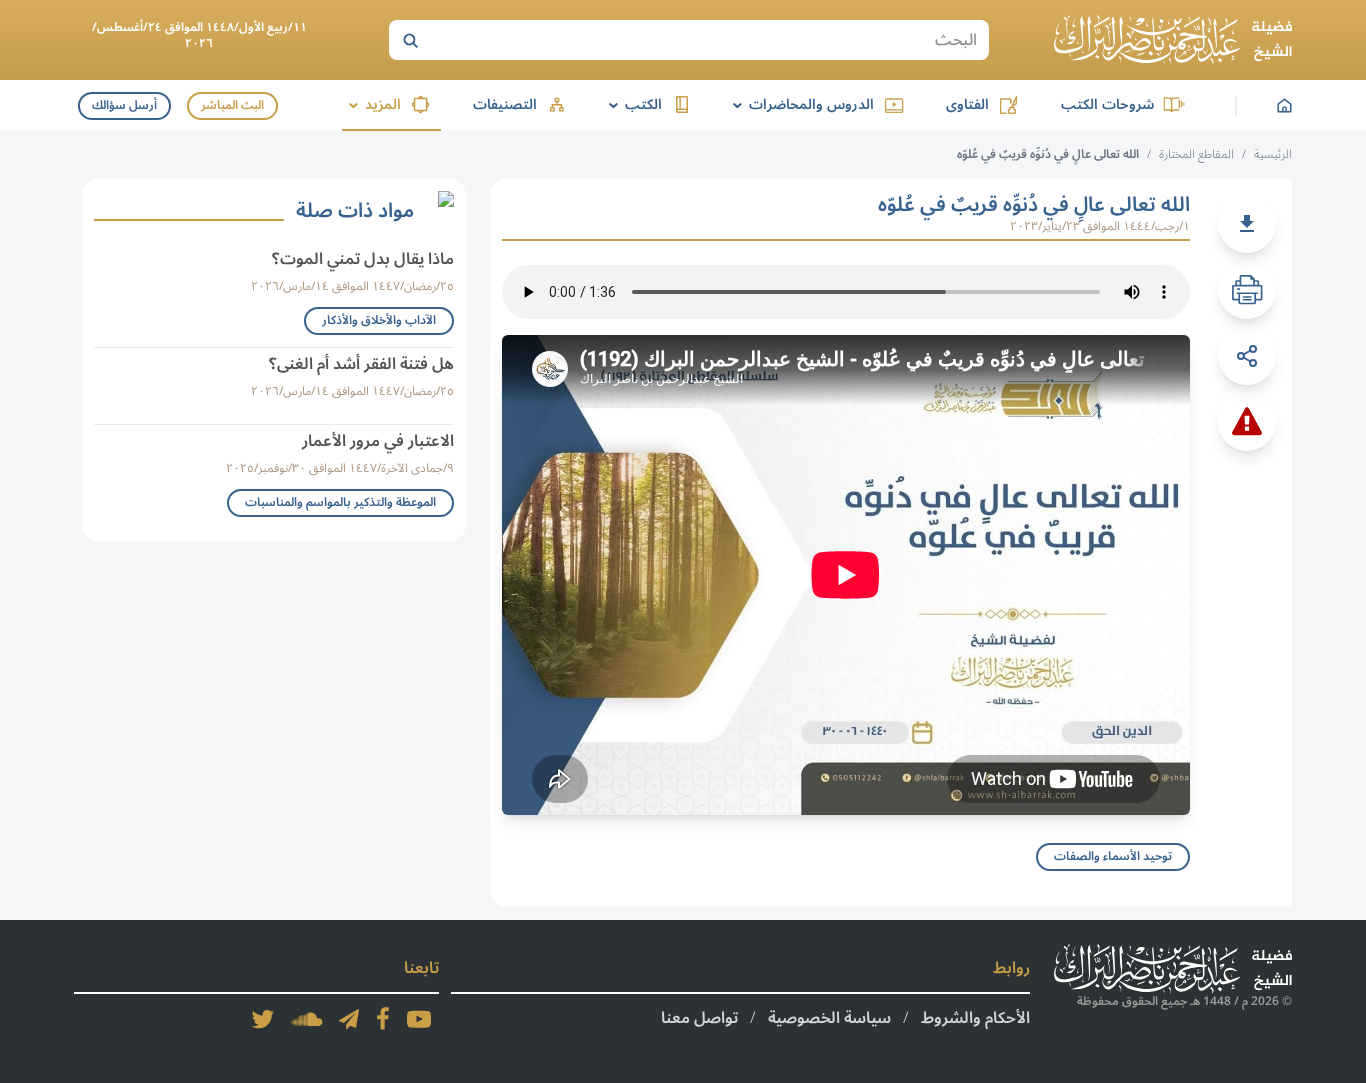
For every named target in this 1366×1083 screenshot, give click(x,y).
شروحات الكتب (1107, 104)
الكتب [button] (632, 104)
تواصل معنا (699, 1018)
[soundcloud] (307, 1019)
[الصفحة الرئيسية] (1173, 40)
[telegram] (349, 1019)
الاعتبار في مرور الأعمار (378, 441)
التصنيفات (505, 104)
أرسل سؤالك (124, 105)
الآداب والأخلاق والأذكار (379, 320)
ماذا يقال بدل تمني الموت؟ (363, 259)
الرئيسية (1273, 154)
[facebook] (383, 1019)
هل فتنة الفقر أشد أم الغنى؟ (361, 364)
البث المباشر (232, 105)
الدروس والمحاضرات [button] (800, 104)
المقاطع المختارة (1196, 154)
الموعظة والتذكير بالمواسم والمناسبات (340, 502)
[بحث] (410, 40)
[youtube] (419, 1019)
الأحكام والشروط (975, 1018)
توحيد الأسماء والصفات (1113, 856)
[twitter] (263, 1019)
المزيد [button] (371, 104)
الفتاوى (967, 104)
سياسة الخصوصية (829, 1018)
